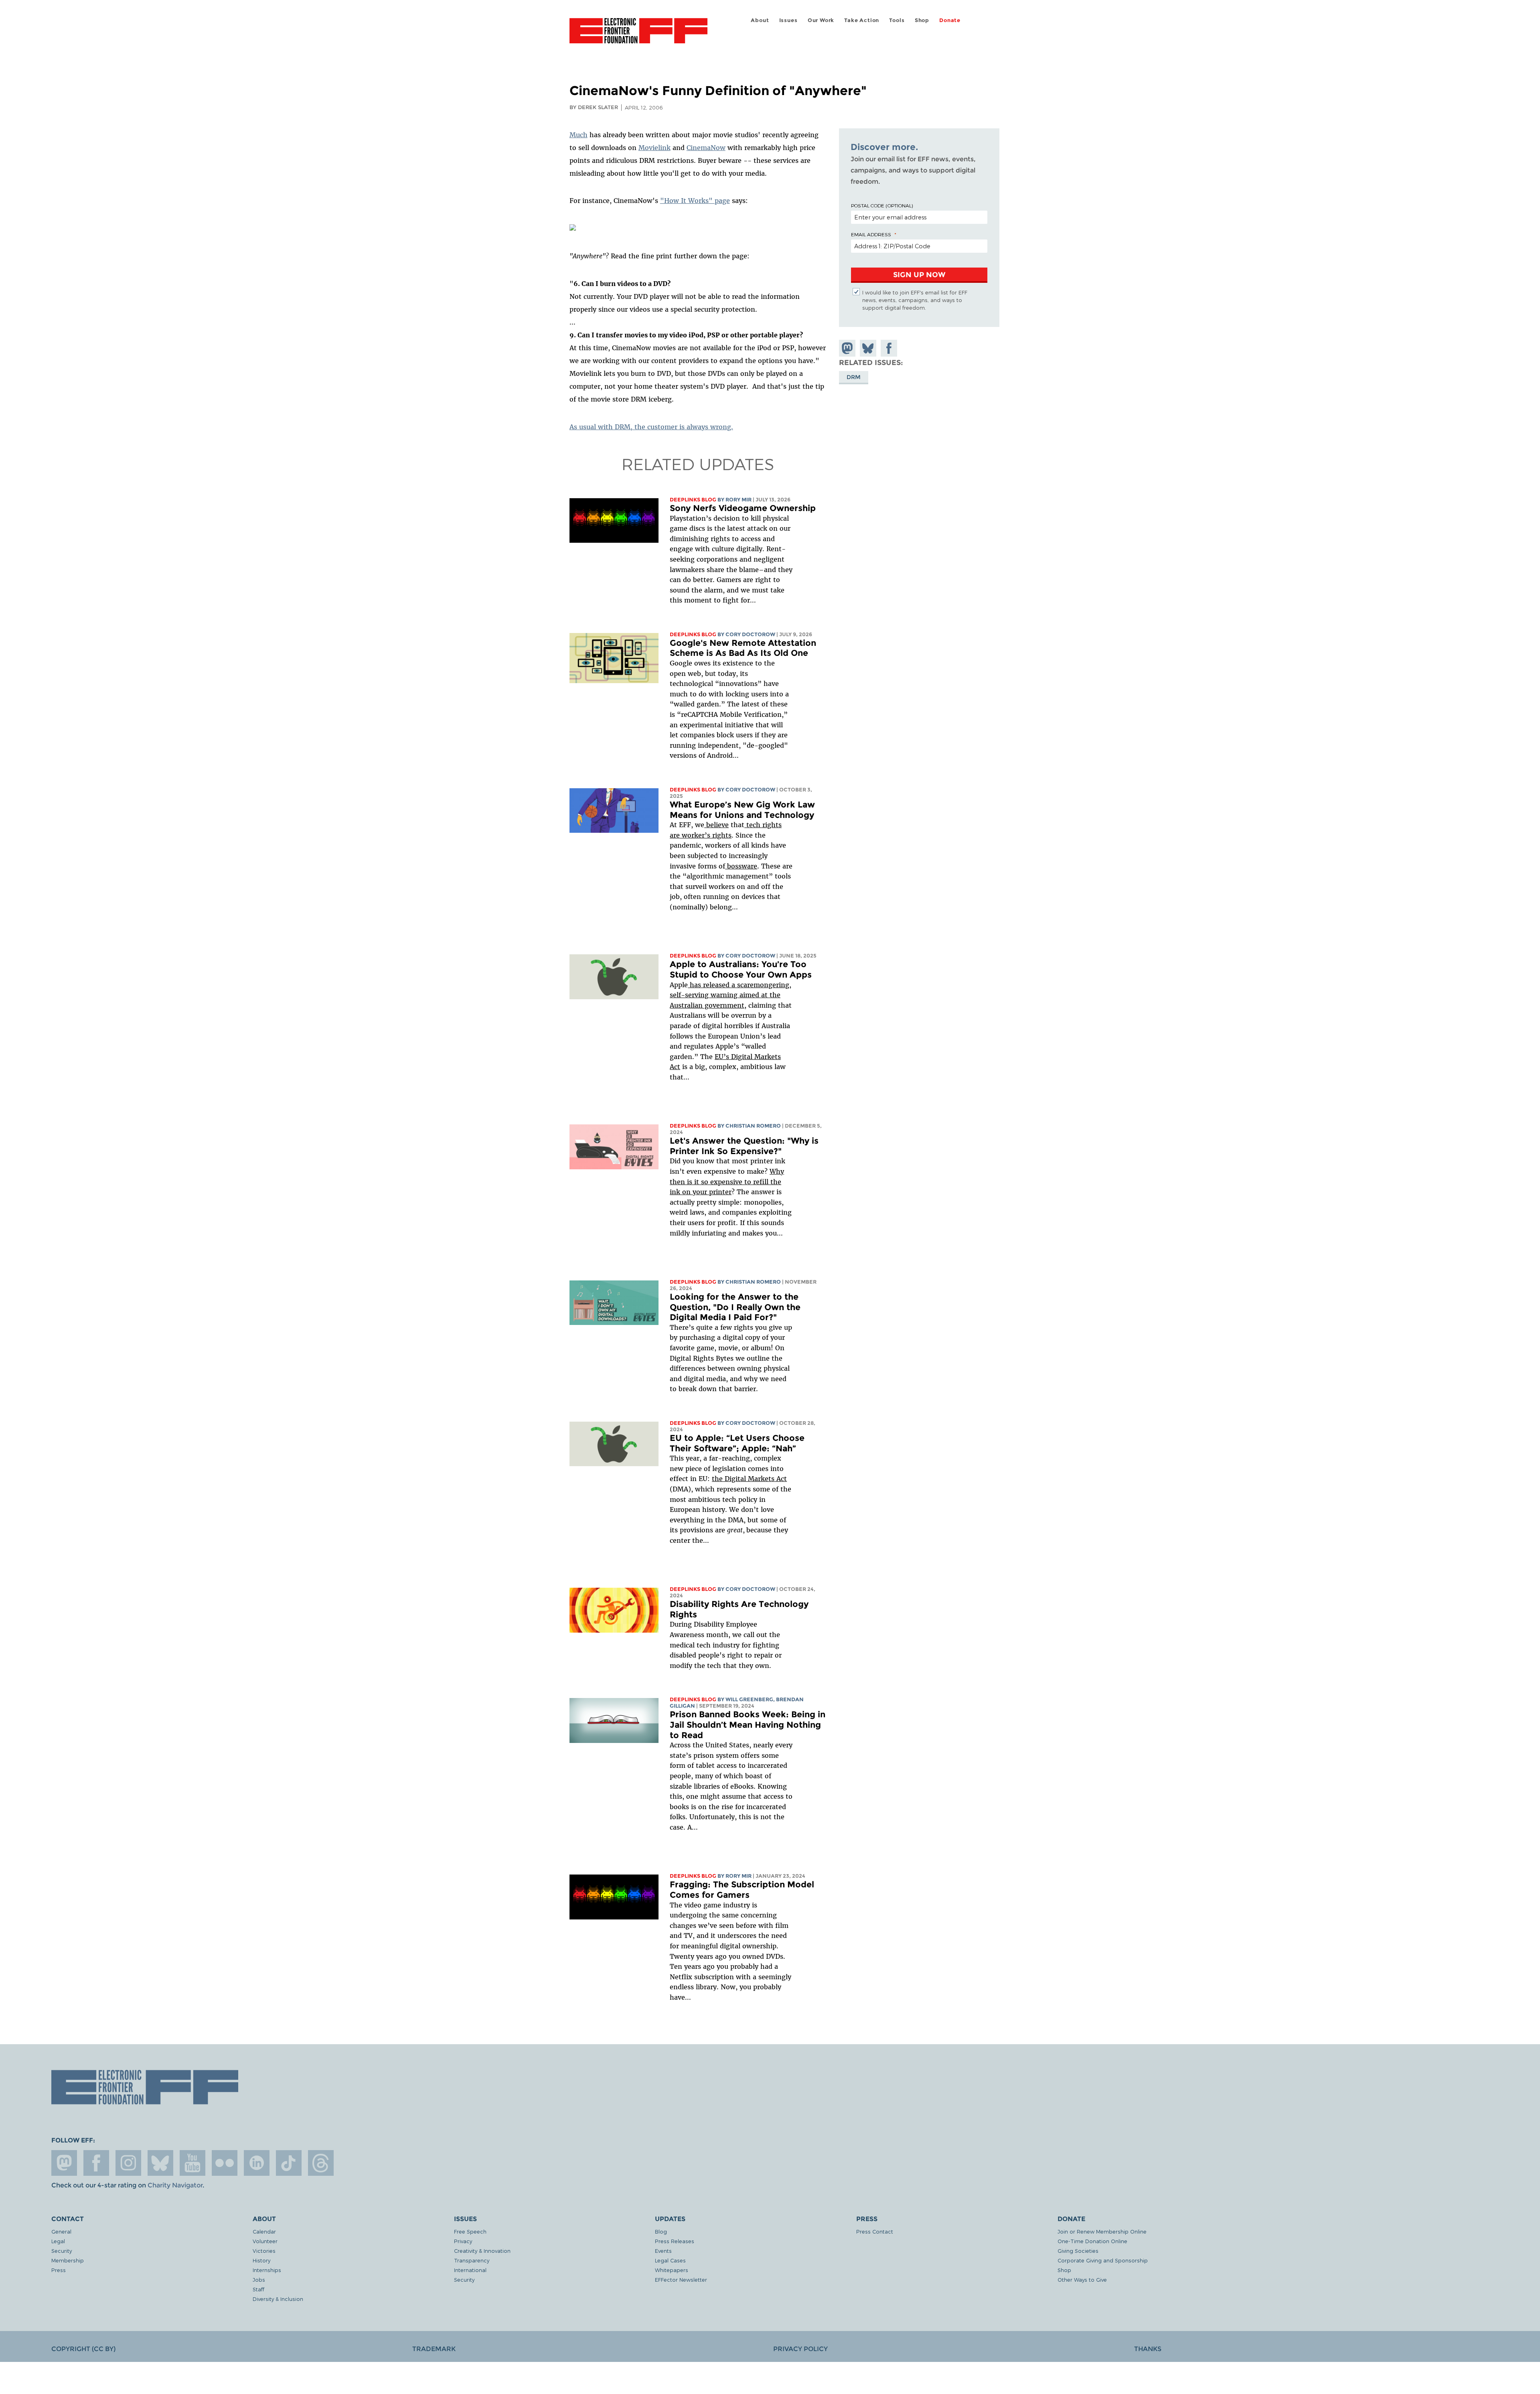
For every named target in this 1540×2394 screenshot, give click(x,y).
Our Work (821, 20)
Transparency (472, 2260)
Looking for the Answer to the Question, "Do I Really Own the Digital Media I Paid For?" (735, 1307)
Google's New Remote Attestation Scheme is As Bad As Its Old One (743, 648)
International (470, 2270)
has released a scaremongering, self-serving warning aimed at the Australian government (730, 995)
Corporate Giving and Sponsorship (1103, 2260)
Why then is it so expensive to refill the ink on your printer (727, 1182)
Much (579, 135)
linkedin (257, 2163)
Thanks (1148, 2349)
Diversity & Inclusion (278, 2299)
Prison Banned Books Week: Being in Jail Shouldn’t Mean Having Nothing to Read (748, 1724)
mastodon (64, 2163)
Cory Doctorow (750, 634)
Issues (788, 20)
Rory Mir (739, 500)
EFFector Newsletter (681, 2279)
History (261, 2260)
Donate (950, 20)
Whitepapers (672, 2270)
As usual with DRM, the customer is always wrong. (651, 427)
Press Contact (875, 2231)
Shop (922, 20)
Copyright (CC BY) (83, 2349)
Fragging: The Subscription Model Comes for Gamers (742, 1890)
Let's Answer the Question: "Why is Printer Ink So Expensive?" (744, 1146)
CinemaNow (706, 148)
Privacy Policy (800, 2349)
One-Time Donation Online (1092, 2241)
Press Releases (675, 2241)
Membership (68, 2260)
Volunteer (265, 2241)
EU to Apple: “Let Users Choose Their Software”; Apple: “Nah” (737, 1443)
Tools (897, 20)
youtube (192, 2163)
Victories (264, 2251)
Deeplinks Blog (693, 500)
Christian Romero (753, 1126)
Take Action (862, 20)
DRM (854, 377)
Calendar (264, 2231)
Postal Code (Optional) (882, 205)
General (61, 2231)
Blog (661, 2231)
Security (62, 2251)
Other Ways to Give (1082, 2279)
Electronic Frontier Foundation (638, 35)
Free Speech (470, 2231)
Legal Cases (670, 2260)
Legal (58, 2241)
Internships (267, 2270)
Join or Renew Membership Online (1102, 2231)
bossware (741, 866)
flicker (225, 2163)
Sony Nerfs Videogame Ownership (743, 508)
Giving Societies (1078, 2251)
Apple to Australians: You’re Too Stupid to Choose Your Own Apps (741, 969)
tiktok (289, 2163)
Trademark (434, 2349)
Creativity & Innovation (482, 2251)
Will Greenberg (749, 1699)
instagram (128, 2163)
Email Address (871, 234)
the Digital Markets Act (749, 1479)
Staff (258, 2289)
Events (663, 2251)
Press (59, 2270)
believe (716, 825)
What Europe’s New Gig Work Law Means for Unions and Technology (742, 810)
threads (321, 2163)
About (760, 20)
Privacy (463, 2241)
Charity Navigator (175, 2185)
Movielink (654, 148)
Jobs (259, 2279)
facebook (96, 2163)
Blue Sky (160, 2163)
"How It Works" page (695, 201)
